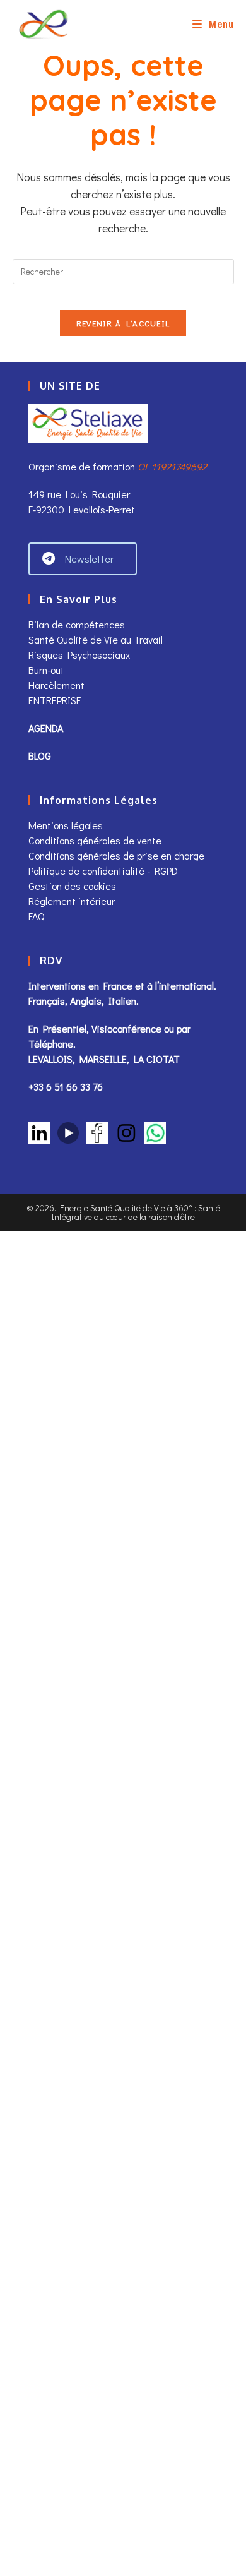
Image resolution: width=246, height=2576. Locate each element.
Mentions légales (66, 825)
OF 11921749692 (172, 466)
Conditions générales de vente (96, 840)
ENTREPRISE (55, 700)
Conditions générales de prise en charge (116, 855)
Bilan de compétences (77, 624)
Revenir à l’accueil (123, 323)
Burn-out (46, 670)
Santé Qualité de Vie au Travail (96, 639)
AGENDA (46, 728)
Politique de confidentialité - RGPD (103, 871)
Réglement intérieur (72, 901)
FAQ (36, 916)
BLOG (40, 756)
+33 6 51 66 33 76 (66, 1087)
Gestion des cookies (72, 886)
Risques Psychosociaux (79, 655)
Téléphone (51, 1044)
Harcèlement (56, 685)
